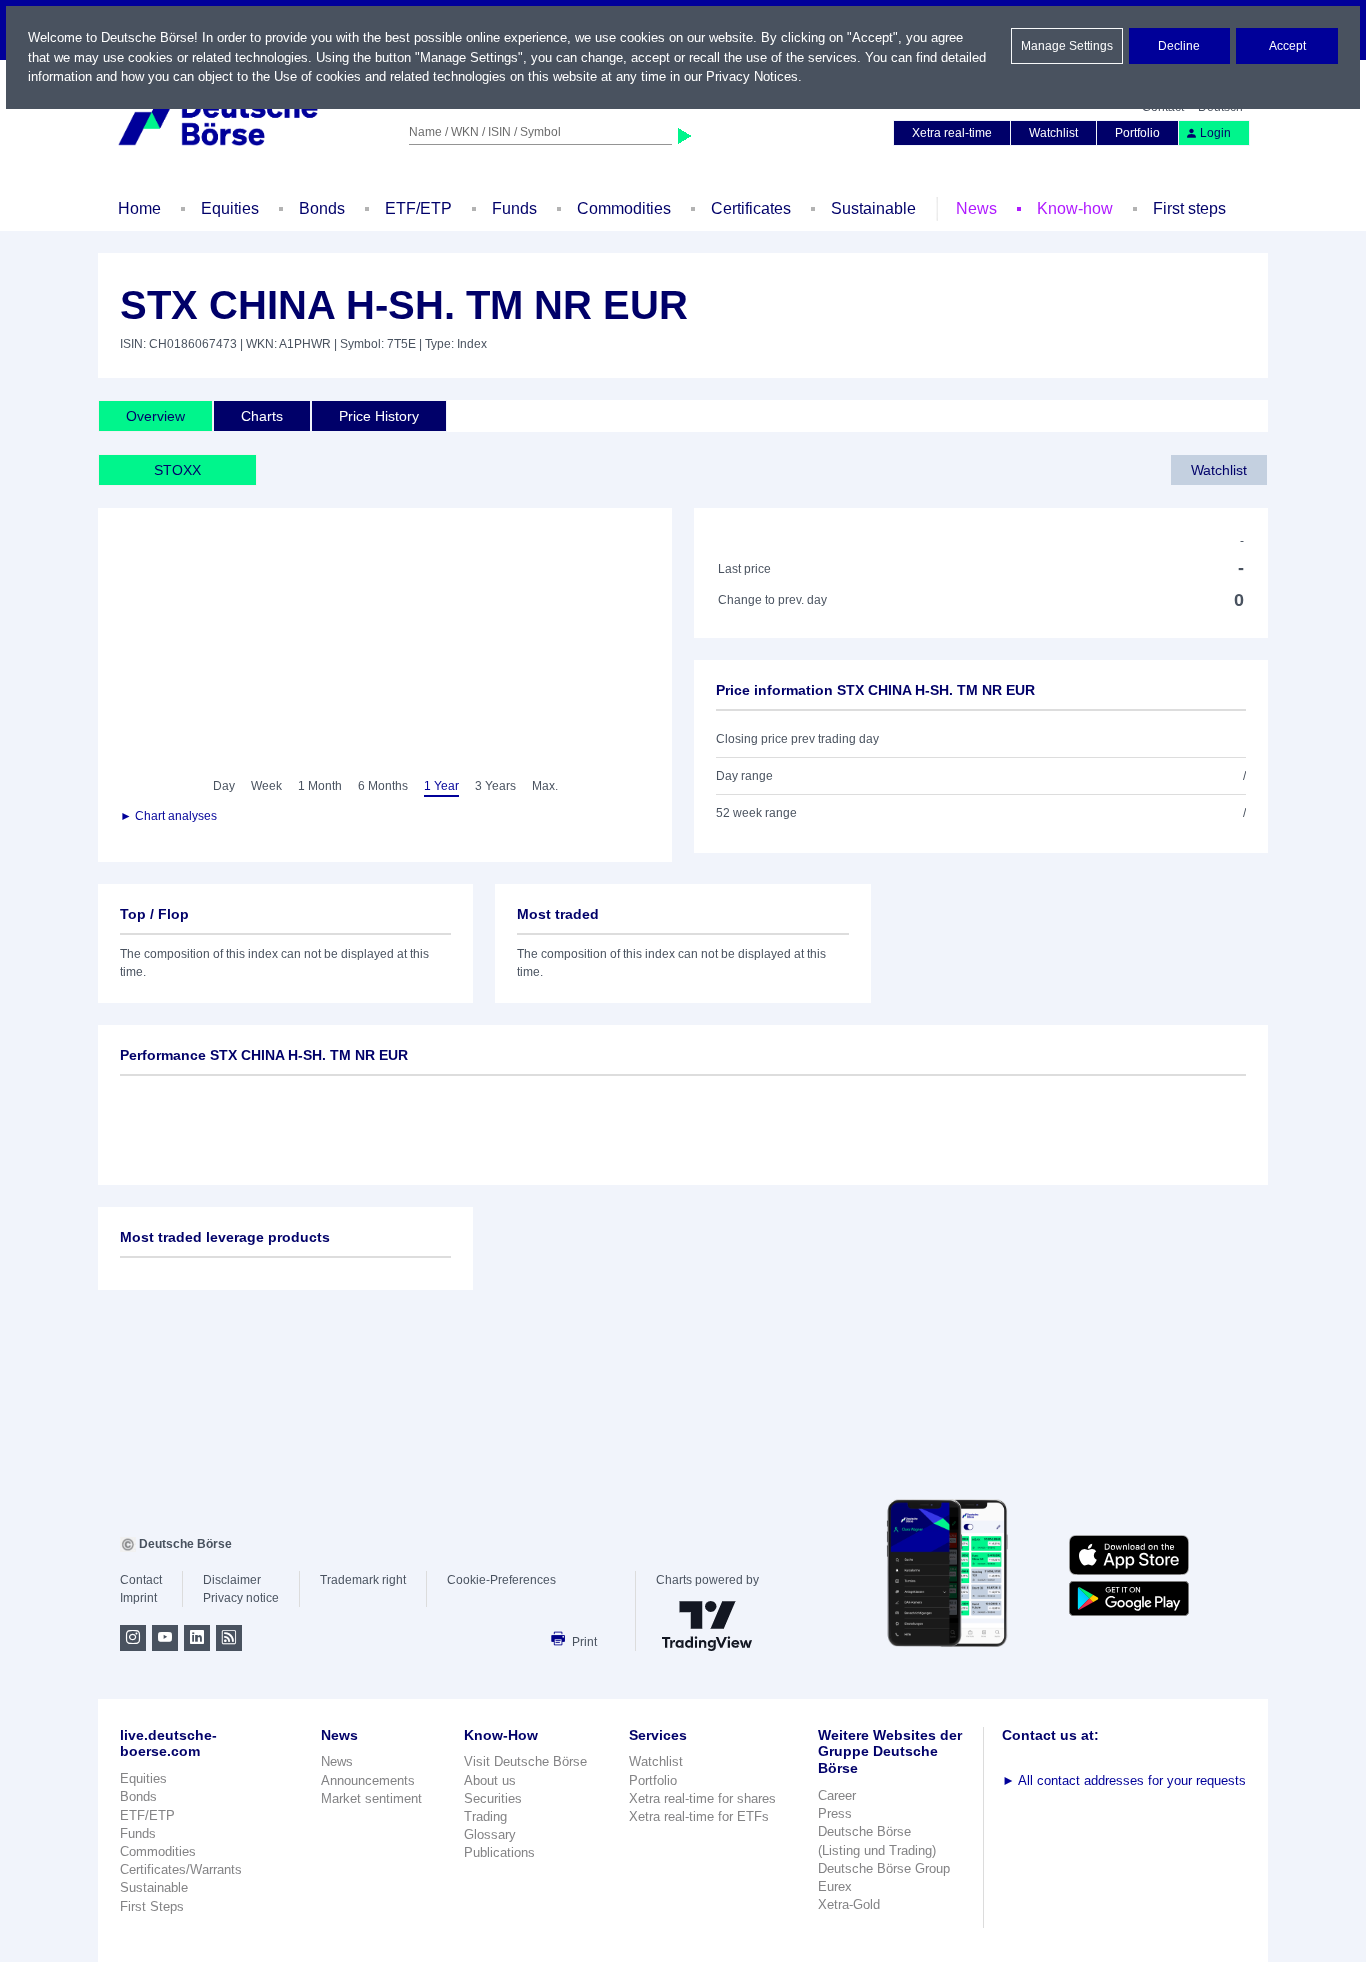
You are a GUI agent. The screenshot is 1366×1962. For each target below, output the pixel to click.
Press (835, 1813)
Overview (155, 416)
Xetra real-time (952, 133)
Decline (1179, 46)
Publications (499, 1852)
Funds (514, 208)
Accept (1287, 46)
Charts (262, 416)
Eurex (835, 1886)
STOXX (177, 470)
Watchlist (1053, 133)
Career (837, 1795)
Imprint (138, 1598)
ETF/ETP (418, 208)
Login (1215, 133)
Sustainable (873, 208)
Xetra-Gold (849, 1904)
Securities (493, 1798)
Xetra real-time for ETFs (699, 1816)
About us (490, 1780)
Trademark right (363, 1580)
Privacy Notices (752, 76)
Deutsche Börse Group (884, 1868)
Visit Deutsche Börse (525, 1761)
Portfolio (1137, 133)
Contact (141, 1580)
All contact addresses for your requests (1124, 1780)
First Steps (152, 1906)
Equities (230, 208)
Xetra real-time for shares (702, 1798)
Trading (485, 1816)
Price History (379, 416)
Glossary (490, 1834)
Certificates (751, 208)
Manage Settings (1067, 46)
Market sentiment (371, 1798)
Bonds (322, 208)
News (976, 208)
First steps (1189, 208)
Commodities (624, 208)
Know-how (1075, 208)
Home (139, 208)
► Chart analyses (168, 816)
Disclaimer (232, 1580)
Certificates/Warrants (181, 1869)
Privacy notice (241, 1598)
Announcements (368, 1780)
